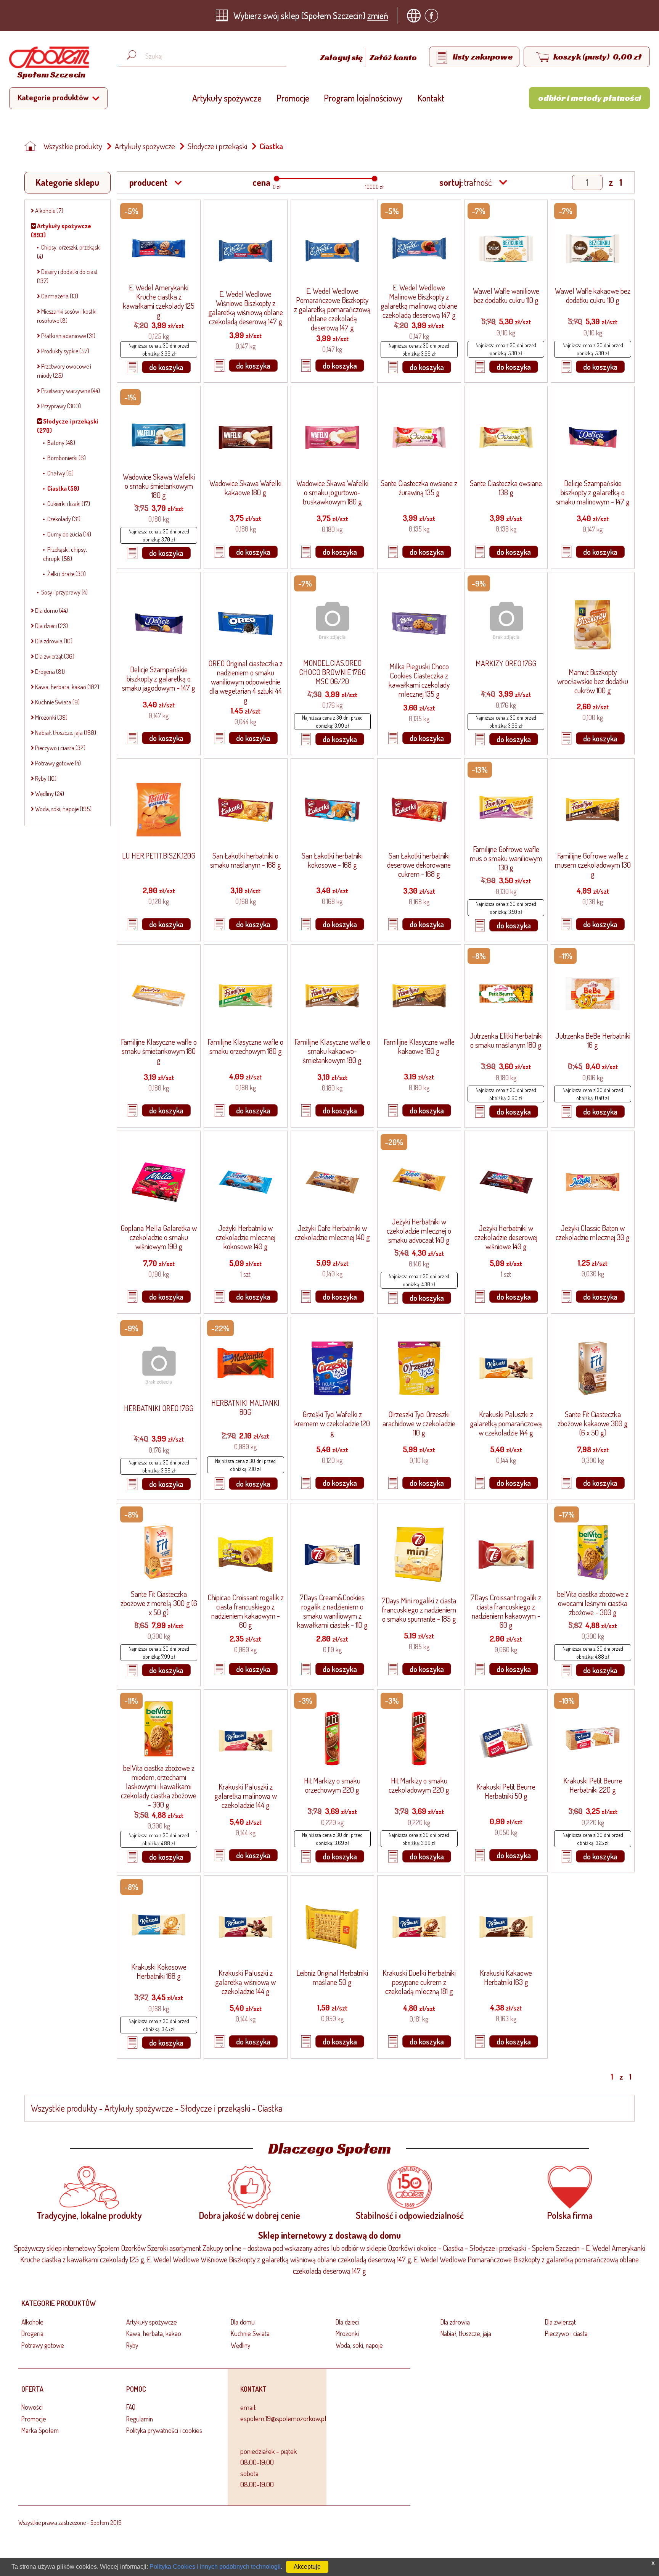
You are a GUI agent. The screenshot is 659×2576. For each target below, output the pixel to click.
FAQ (131, 2407)
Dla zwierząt (560, 2322)
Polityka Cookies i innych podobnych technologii (215, 2567)
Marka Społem (40, 2430)
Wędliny (240, 2345)
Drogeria (32, 2333)
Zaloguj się (342, 57)
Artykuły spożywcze (227, 98)
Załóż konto (393, 57)
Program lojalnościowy (363, 98)
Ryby (132, 2345)
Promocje (293, 98)
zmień (378, 15)
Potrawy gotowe (43, 2345)
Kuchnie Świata (250, 2333)
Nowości (32, 2407)
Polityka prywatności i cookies (164, 2430)
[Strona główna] (32, 146)
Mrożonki (347, 2333)
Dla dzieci (347, 2322)
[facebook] (433, 16)
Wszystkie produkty (73, 146)
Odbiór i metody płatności (590, 98)
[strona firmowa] (416, 16)
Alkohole (32, 2322)
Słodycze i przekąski (217, 146)
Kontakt (431, 98)
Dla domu (243, 2322)
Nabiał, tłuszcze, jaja (466, 2333)
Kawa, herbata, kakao (154, 2333)
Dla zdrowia (455, 2322)
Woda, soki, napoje (359, 2345)
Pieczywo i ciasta (566, 2333)
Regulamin (140, 2419)
